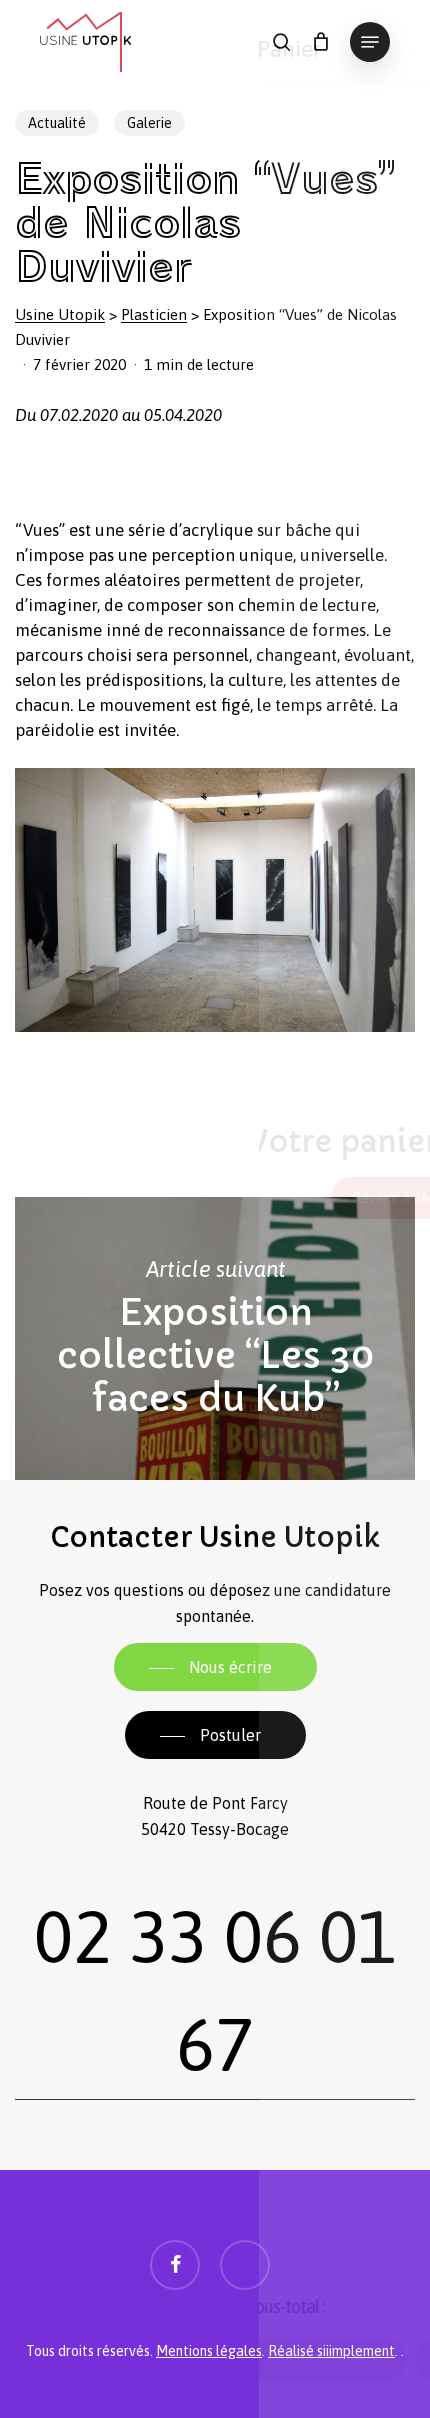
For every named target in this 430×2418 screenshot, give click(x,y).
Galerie (149, 123)
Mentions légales (209, 2351)
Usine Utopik (60, 314)
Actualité (57, 123)
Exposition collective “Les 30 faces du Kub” (215, 1339)
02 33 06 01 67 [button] (215, 1991)
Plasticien (154, 314)
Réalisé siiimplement (331, 2351)
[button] (370, 42)
